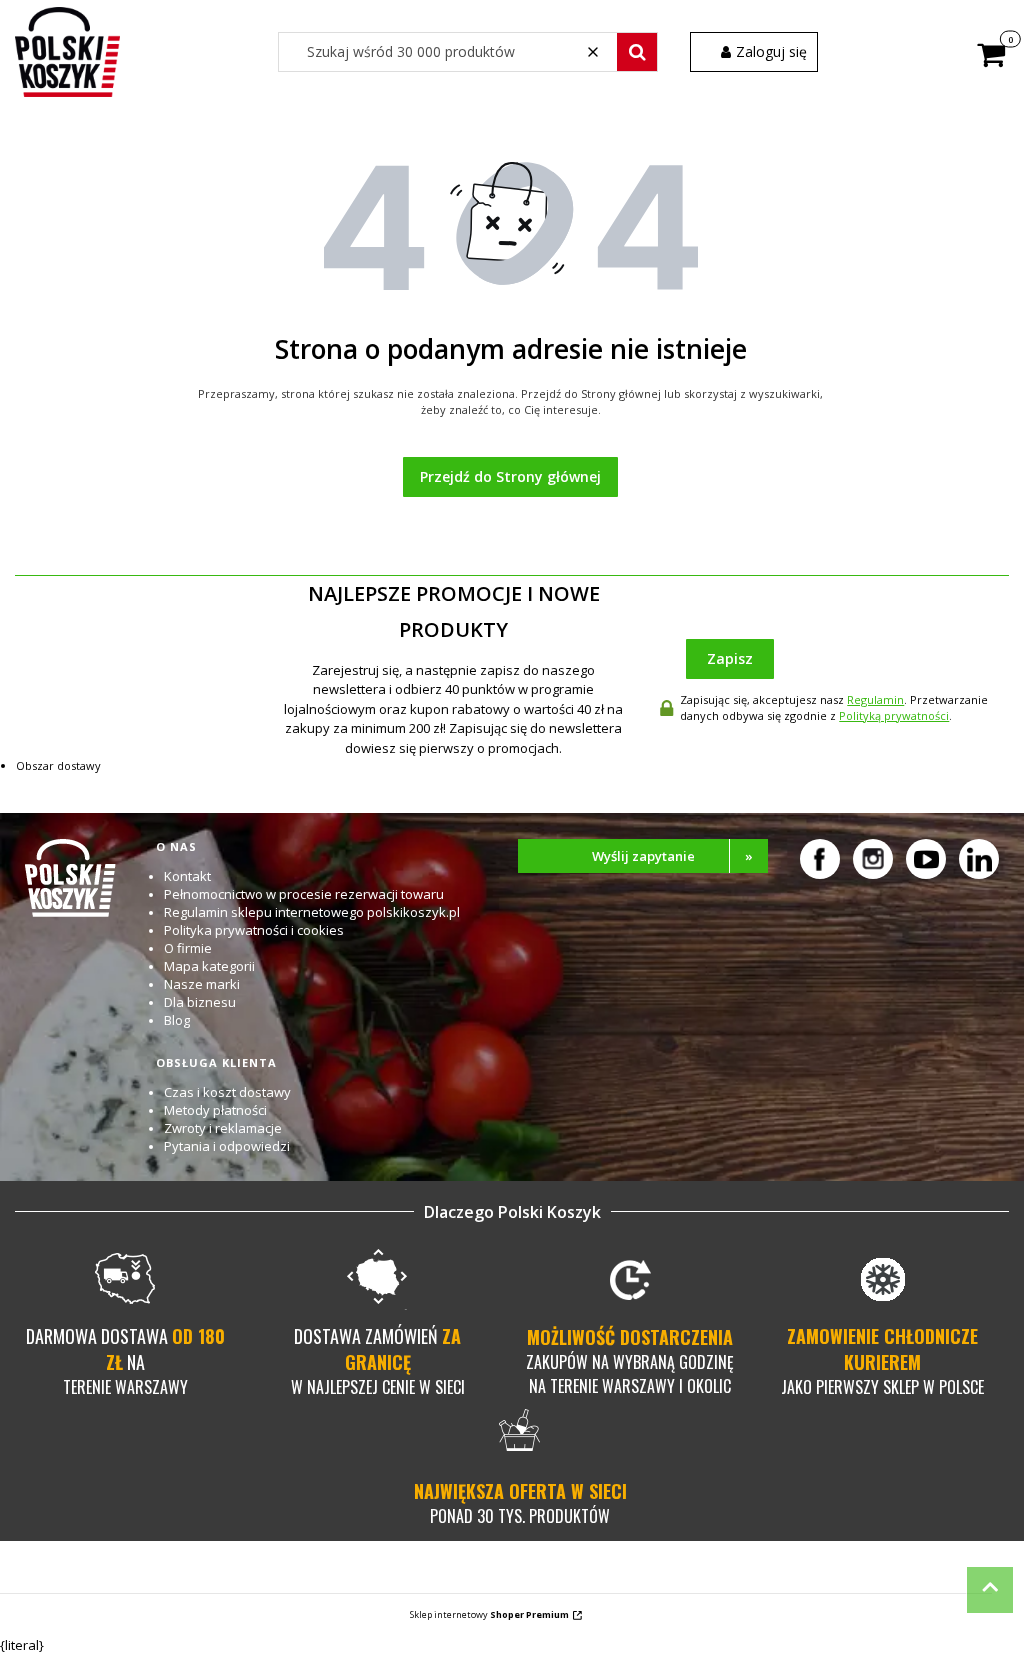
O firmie (188, 948)
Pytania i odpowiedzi (227, 1146)
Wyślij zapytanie (673, 856)
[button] (637, 52)
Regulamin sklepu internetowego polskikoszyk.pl (312, 912)
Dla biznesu (200, 1002)
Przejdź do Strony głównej (510, 476)
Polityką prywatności (894, 715)
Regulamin (875, 699)
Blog (177, 1020)
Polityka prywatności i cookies (254, 930)
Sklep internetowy (489, 1614)
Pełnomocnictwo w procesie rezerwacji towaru (304, 894)
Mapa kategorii (209, 966)
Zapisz (730, 658)
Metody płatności (215, 1110)
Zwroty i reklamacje (223, 1128)
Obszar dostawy (58, 765)
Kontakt (187, 876)
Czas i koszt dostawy (227, 1092)
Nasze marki (202, 984)
